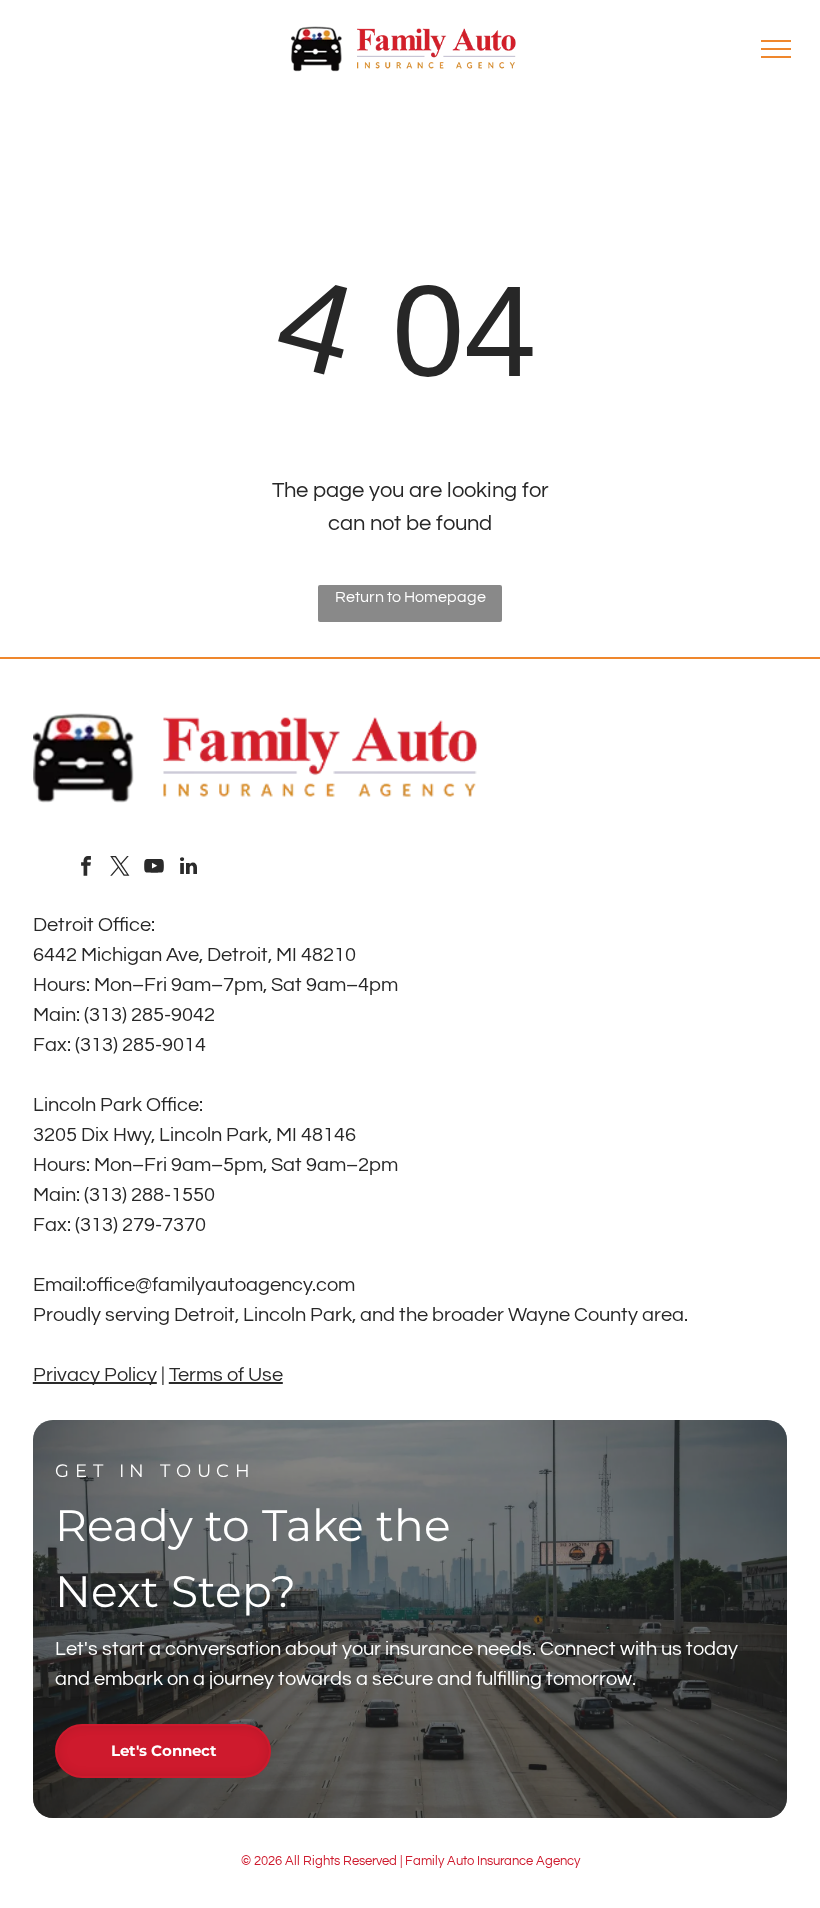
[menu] (776, 49)
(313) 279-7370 (140, 1225)
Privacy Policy (95, 1375)
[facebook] (86, 868)
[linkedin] (188, 868)
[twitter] (120, 868)
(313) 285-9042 (149, 1015)
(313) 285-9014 (140, 1045)
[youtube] (154, 868)
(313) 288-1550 (149, 1195)
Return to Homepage (410, 597)
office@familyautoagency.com (220, 1285)
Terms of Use (226, 1375)
